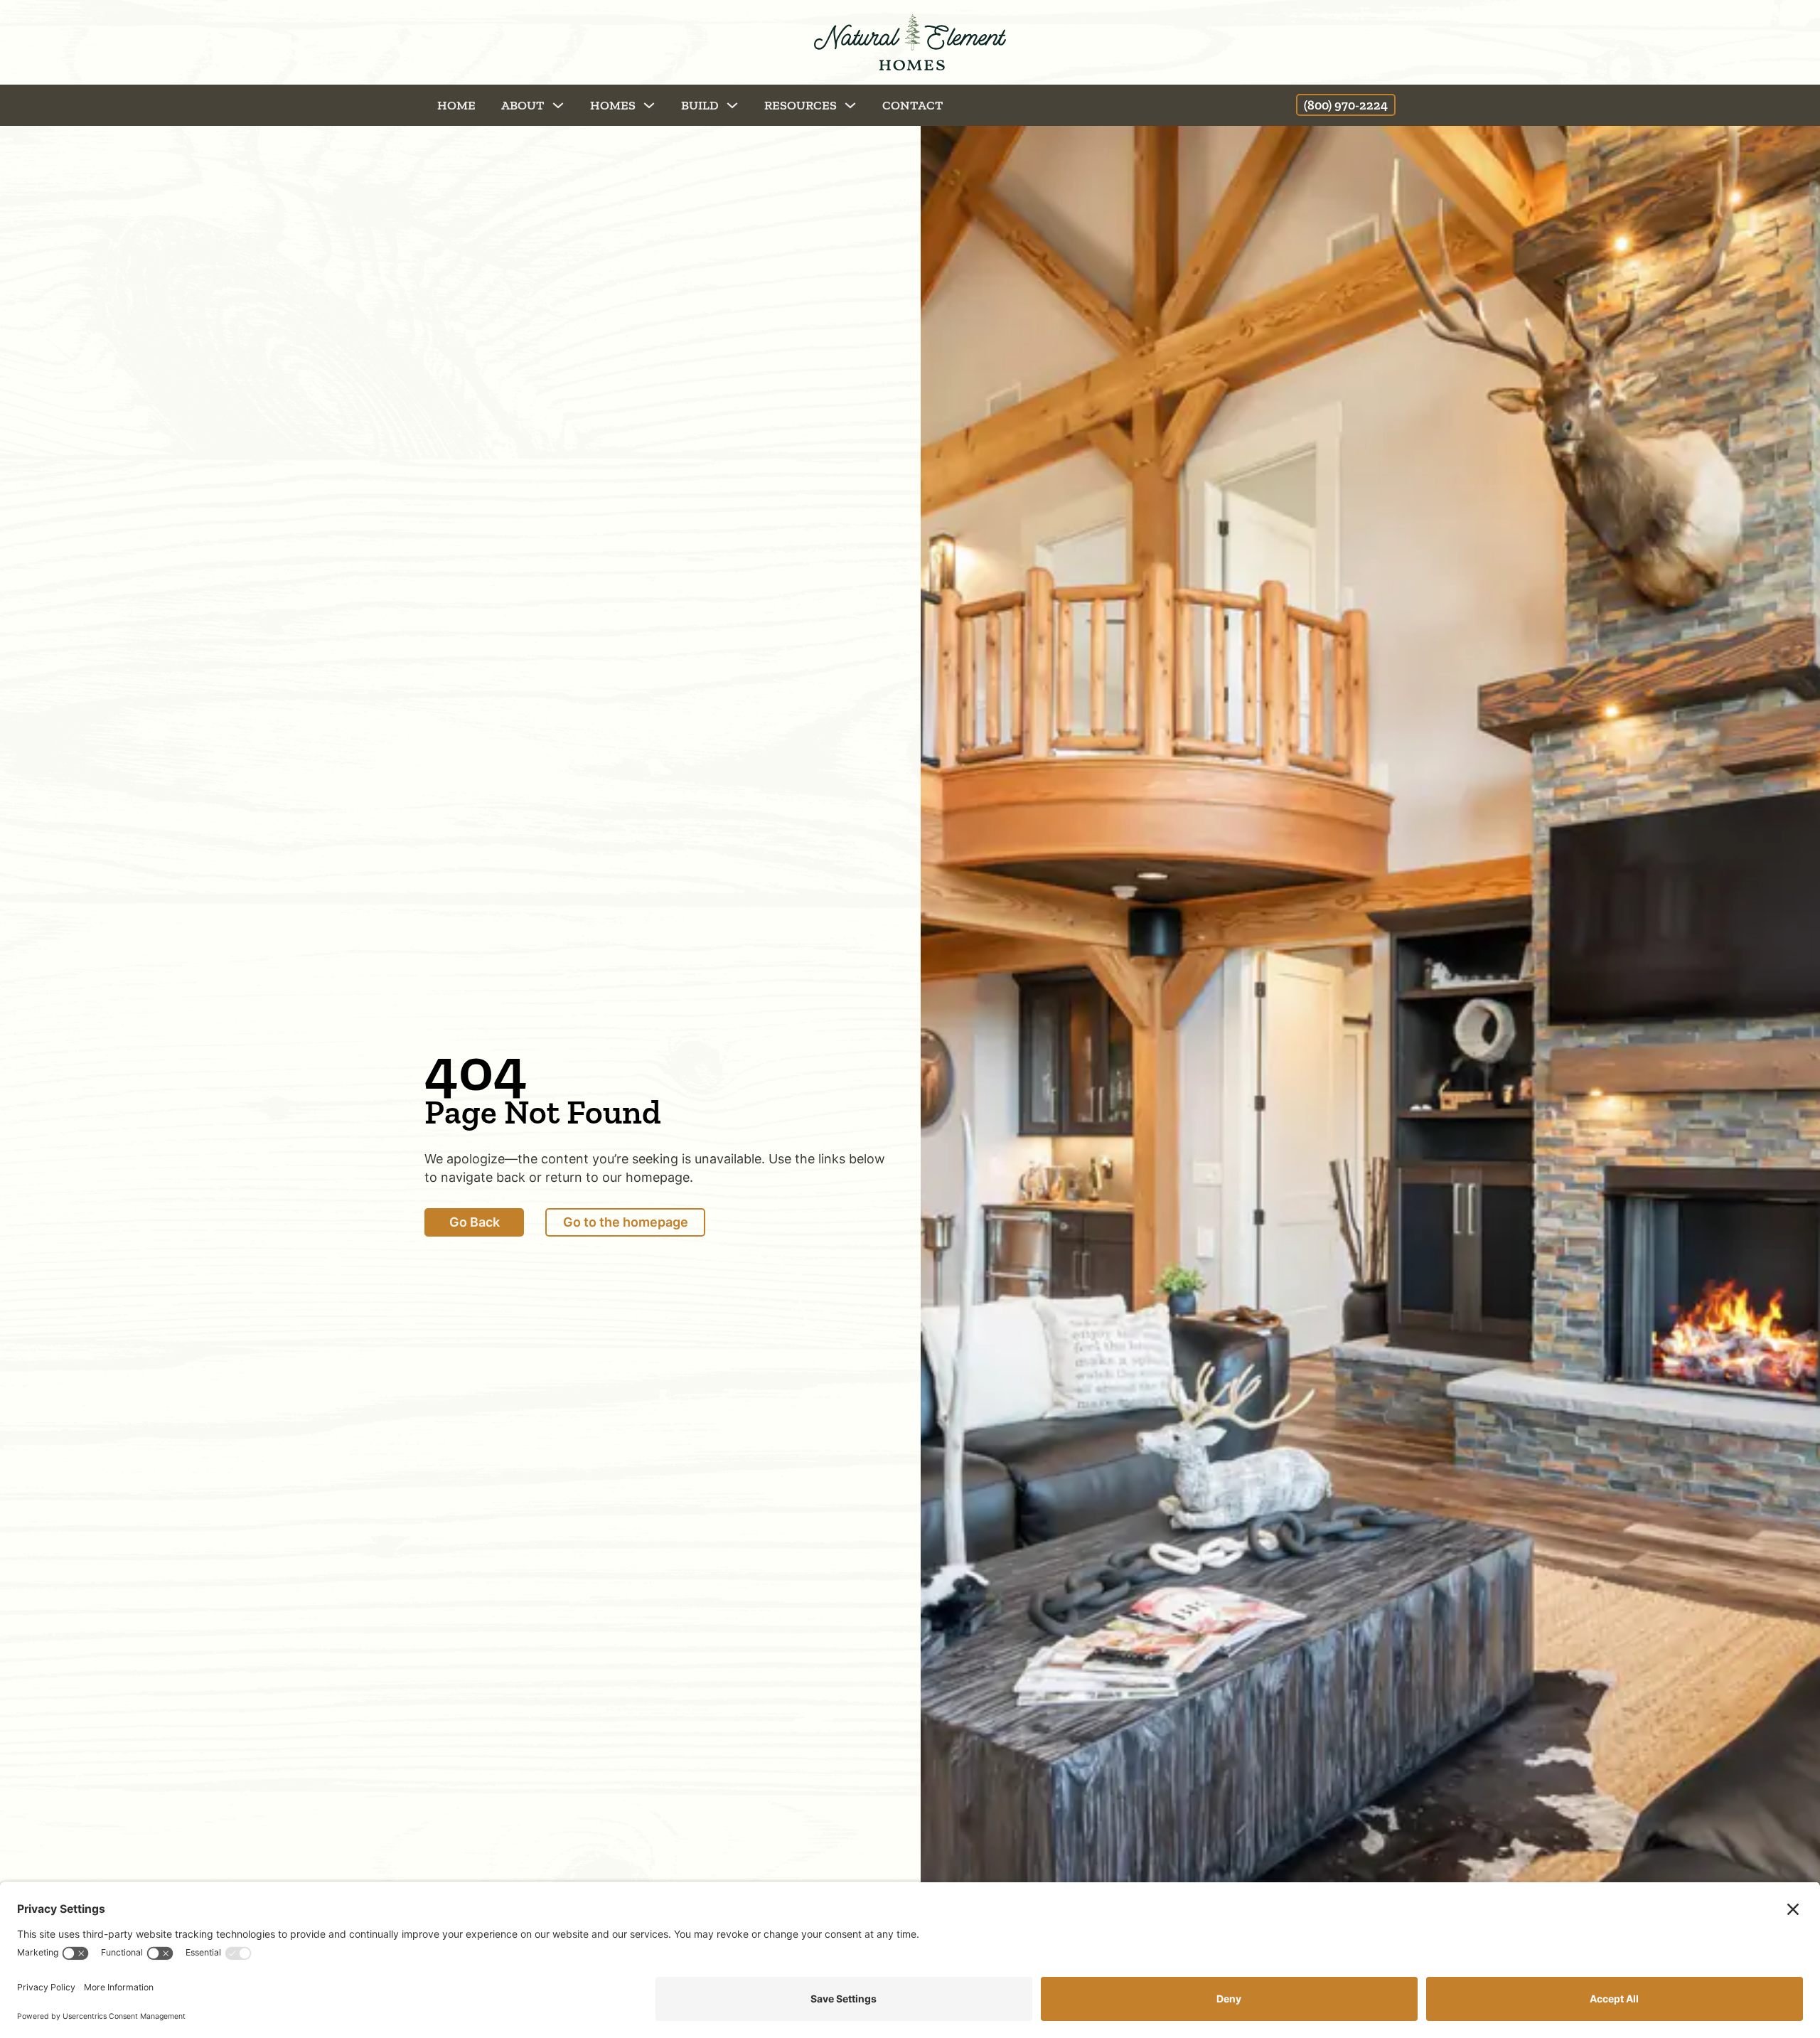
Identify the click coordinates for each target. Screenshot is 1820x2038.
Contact (913, 105)
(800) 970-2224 (1346, 105)
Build (700, 105)
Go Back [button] (118, 105)
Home (456, 105)
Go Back (475, 1222)
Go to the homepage (626, 1222)
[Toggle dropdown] (558, 105)
